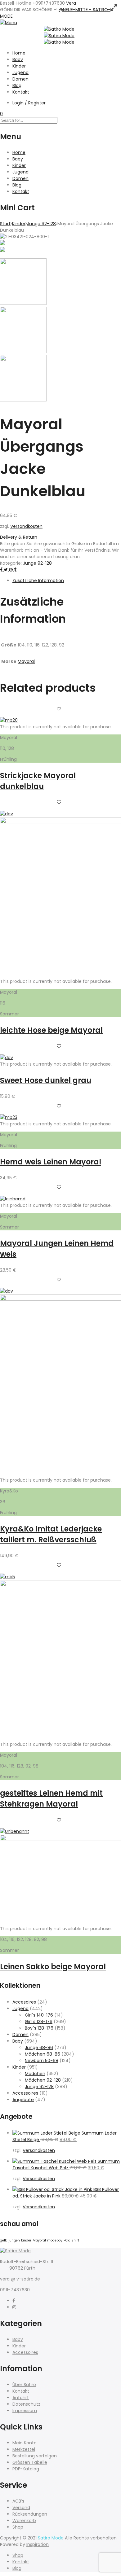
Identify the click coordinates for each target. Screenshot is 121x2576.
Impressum (25, 2411)
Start (5, 224)
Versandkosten (26, 526)
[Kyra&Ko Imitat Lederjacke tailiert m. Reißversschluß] (60, 1299)
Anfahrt (21, 2398)
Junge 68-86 (39, 2048)
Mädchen (35, 2074)
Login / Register (29, 103)
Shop (18, 2527)
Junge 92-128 (41, 224)
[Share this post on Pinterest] (11, 570)
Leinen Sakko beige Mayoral (53, 1967)
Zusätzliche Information (38, 580)
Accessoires (25, 2093)
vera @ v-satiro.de (20, 2279)
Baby (18, 59)
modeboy (55, 2240)
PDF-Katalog (26, 2469)
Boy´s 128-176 (39, 2028)
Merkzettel (24, 2449)
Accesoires (24, 2002)
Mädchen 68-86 (43, 2054)
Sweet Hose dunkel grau (46, 1080)
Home (19, 53)
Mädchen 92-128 (43, 2080)
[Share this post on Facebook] (2, 570)
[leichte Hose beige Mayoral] (60, 822)
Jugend (20, 72)
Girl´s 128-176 (39, 2022)
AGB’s (18, 2501)
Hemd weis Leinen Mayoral (51, 1162)
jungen (14, 2240)
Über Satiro (24, 2385)
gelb (4, 2240)
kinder (26, 2240)
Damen (20, 79)
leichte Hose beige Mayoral (51, 1030)
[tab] (67, 581)
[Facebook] (14, 2301)
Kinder (19, 66)
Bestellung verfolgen (35, 2456)
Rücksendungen (30, 2514)
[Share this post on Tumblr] (15, 570)
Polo (67, 2240)
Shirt (75, 2240)
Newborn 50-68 (42, 2061)
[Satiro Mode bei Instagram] (14, 2307)
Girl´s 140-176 (39, 2015)
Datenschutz (26, 2404)
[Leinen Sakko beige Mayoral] (60, 1839)
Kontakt (21, 92)
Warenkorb (24, 2521)
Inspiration (38, 2544)
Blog (17, 85)
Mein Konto (25, 2443)
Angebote (23, 2100)
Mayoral (26, 661)
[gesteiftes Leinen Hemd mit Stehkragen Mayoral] (60, 1585)
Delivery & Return (19, 537)
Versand (21, 2508)
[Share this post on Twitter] (6, 570)
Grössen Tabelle (30, 2462)
